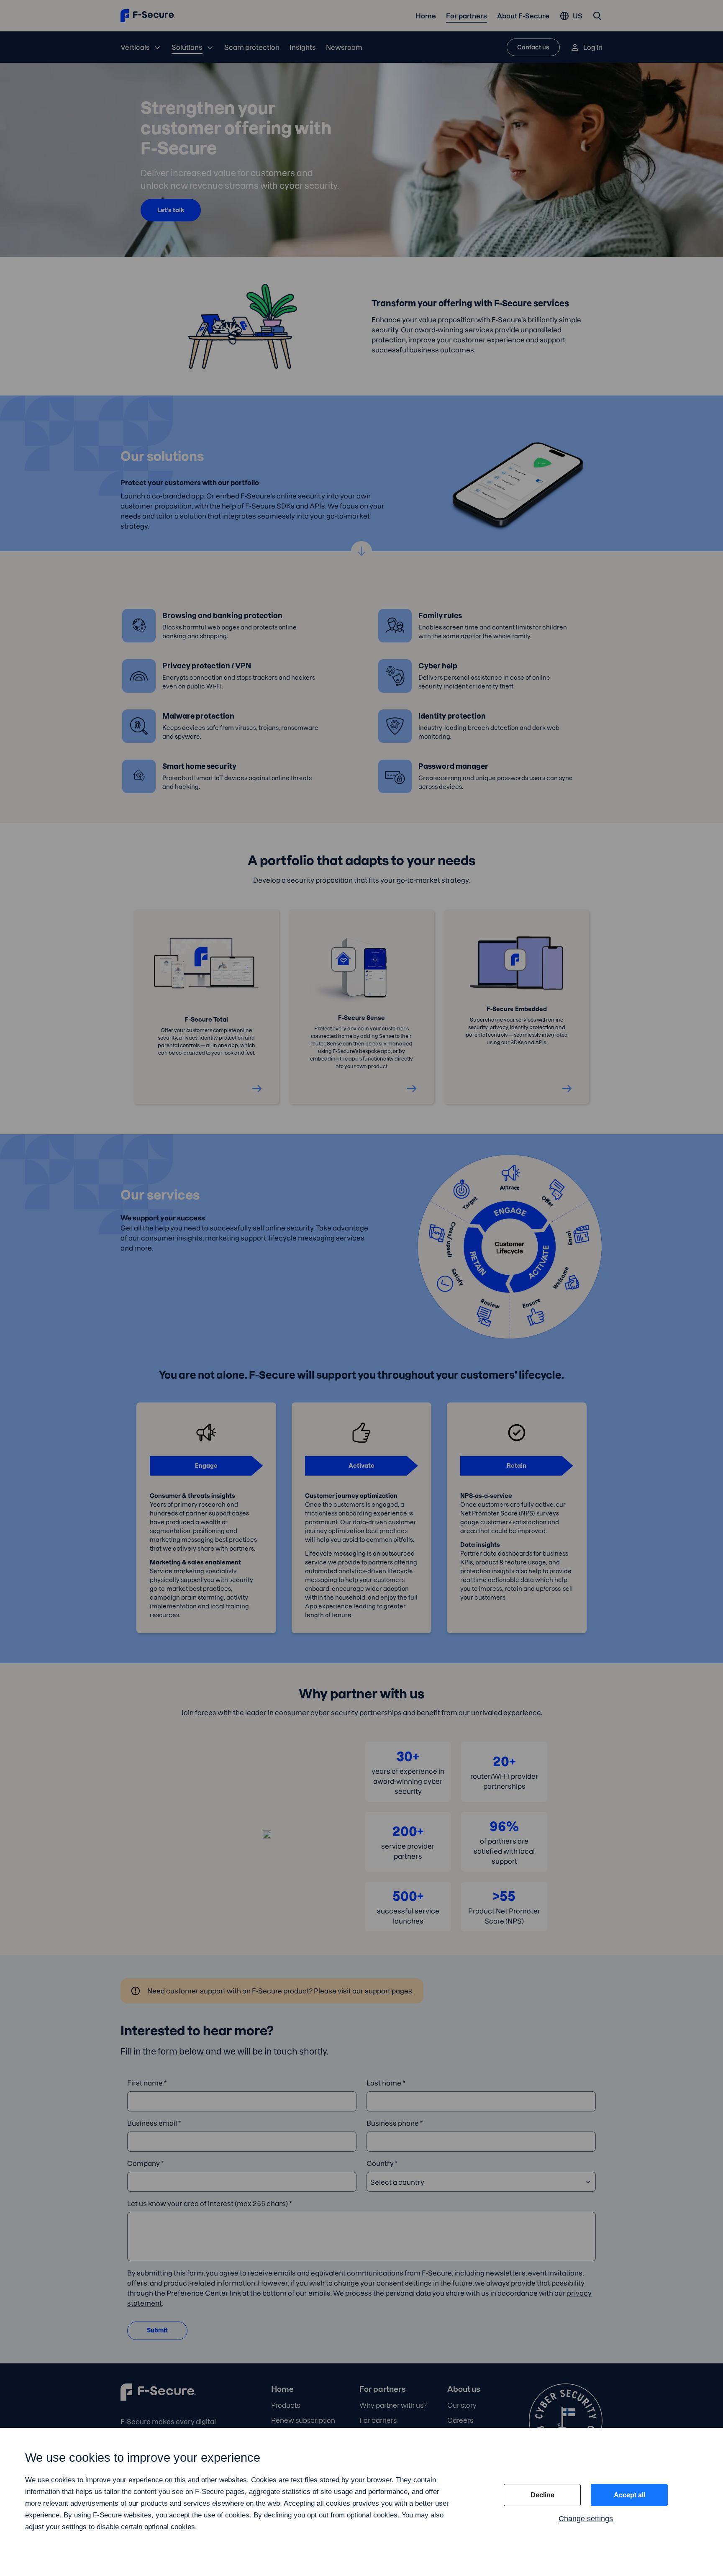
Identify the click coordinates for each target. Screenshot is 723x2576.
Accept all (629, 2495)
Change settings (586, 2519)
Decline (542, 2495)
